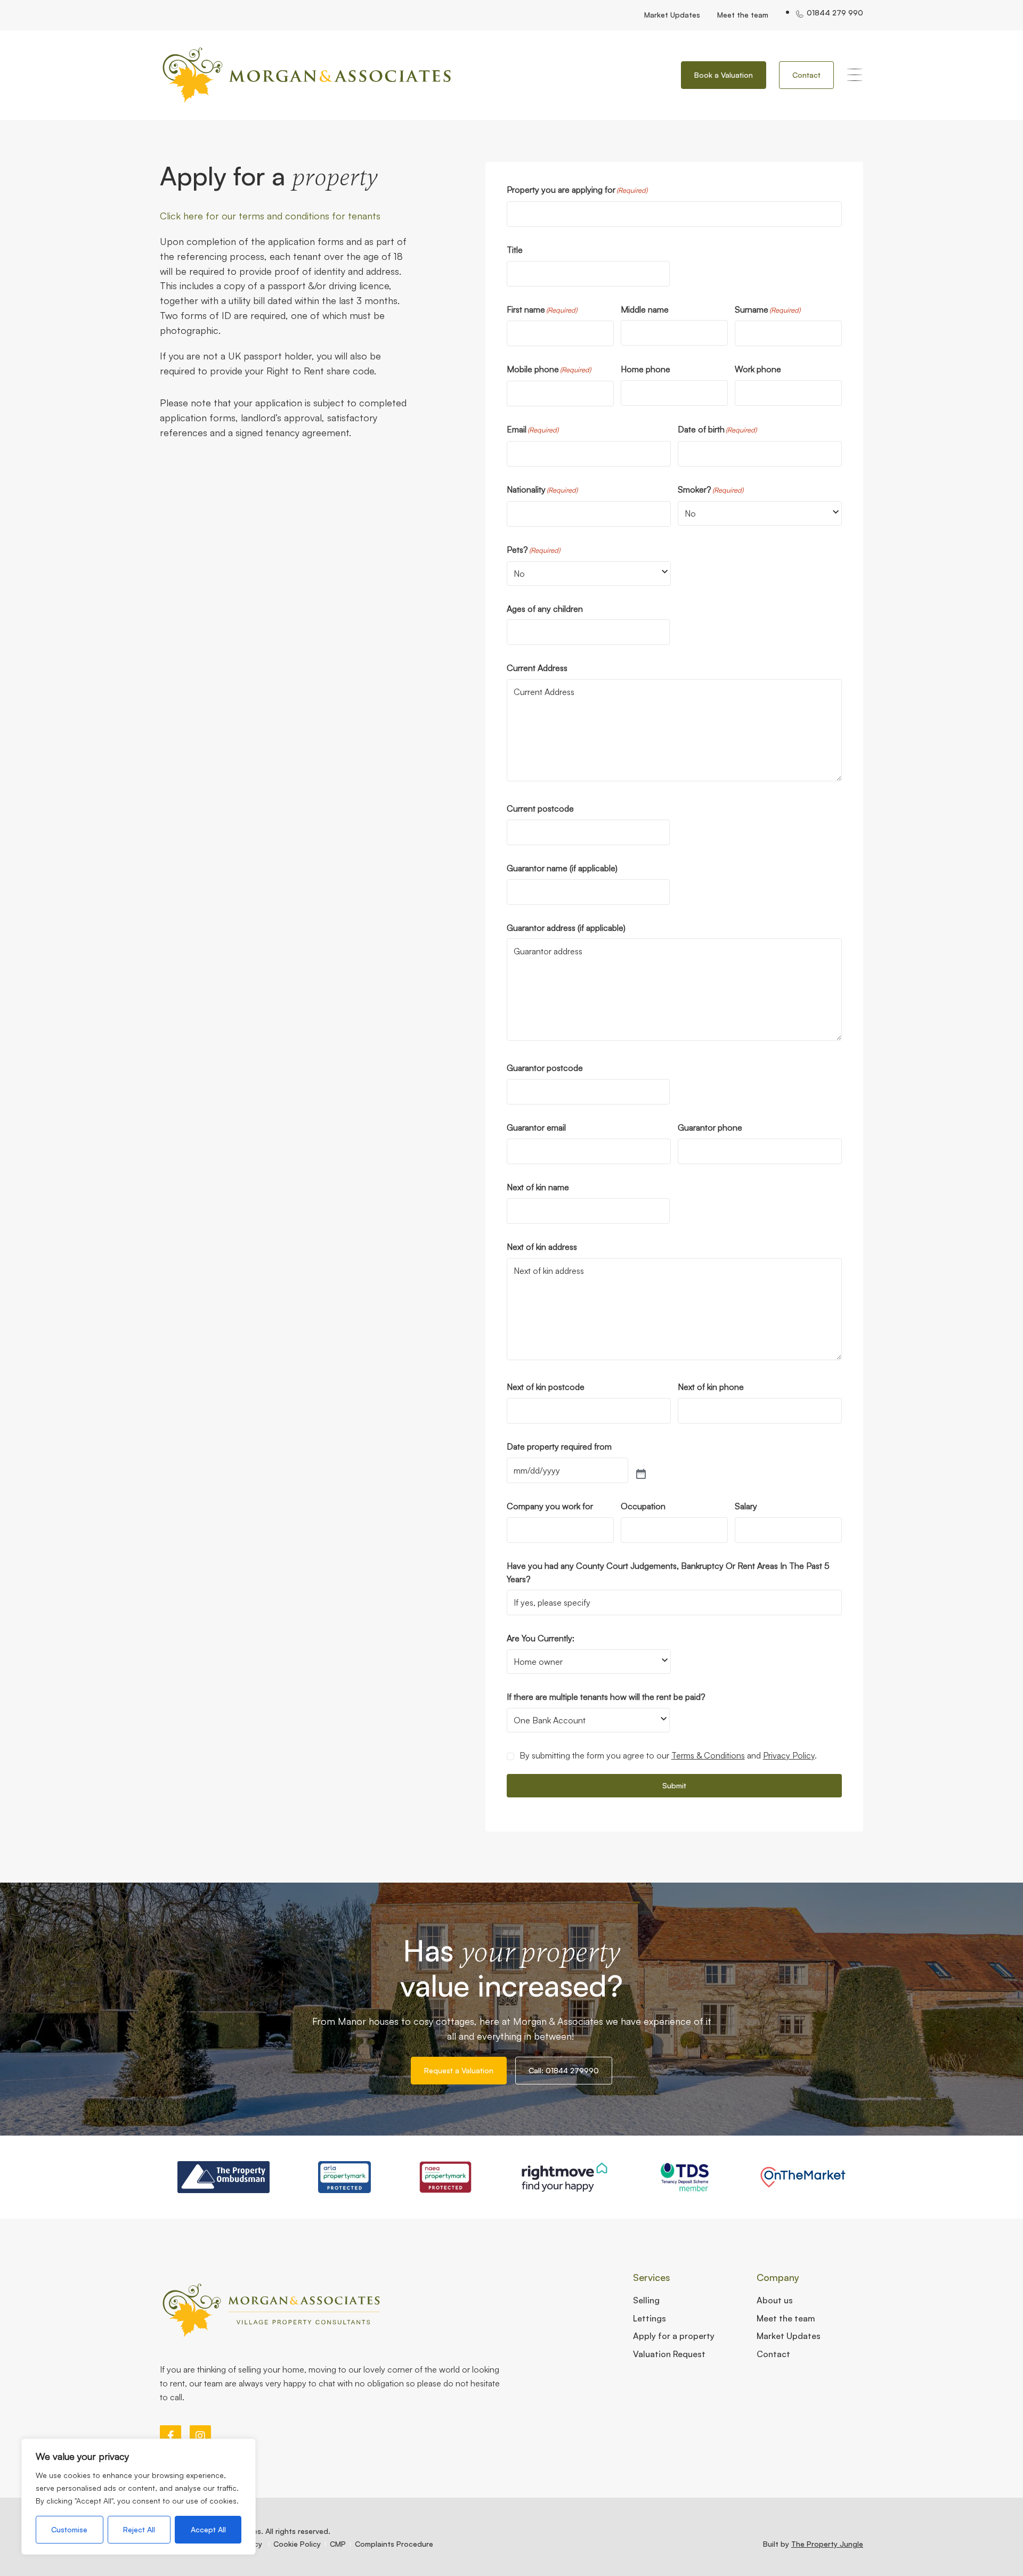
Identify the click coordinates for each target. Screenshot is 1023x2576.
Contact (773, 2354)
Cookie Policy (297, 2544)
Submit (674, 1785)
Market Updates (672, 15)
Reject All (139, 2529)
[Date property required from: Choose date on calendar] (641, 1475)
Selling (646, 2300)
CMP (338, 2544)
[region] (139, 2497)
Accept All (208, 2529)
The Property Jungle (827, 2544)
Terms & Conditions (708, 1755)
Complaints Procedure (394, 2544)
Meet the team (743, 15)
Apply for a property (674, 2336)
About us (775, 2300)
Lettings (649, 2318)
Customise (69, 2529)
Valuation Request (669, 2354)
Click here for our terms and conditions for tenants (270, 216)
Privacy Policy (789, 1755)
